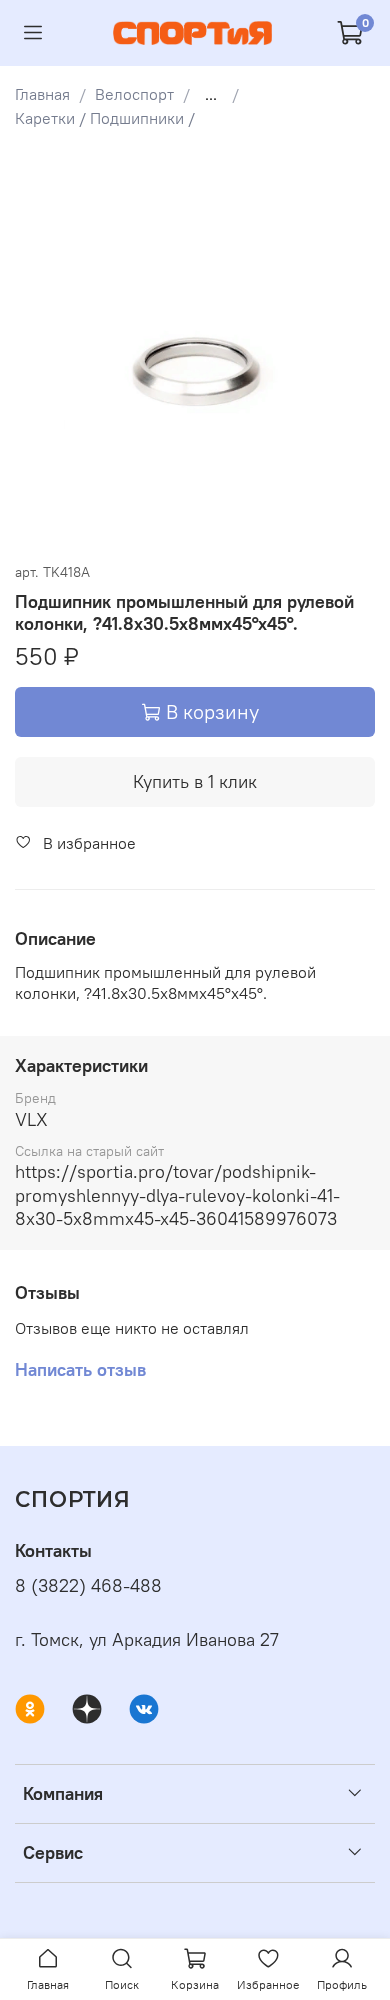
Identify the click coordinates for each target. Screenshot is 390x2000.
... (211, 94)
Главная (42, 94)
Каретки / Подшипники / (105, 118)
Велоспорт (134, 94)
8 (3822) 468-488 (88, 1586)
